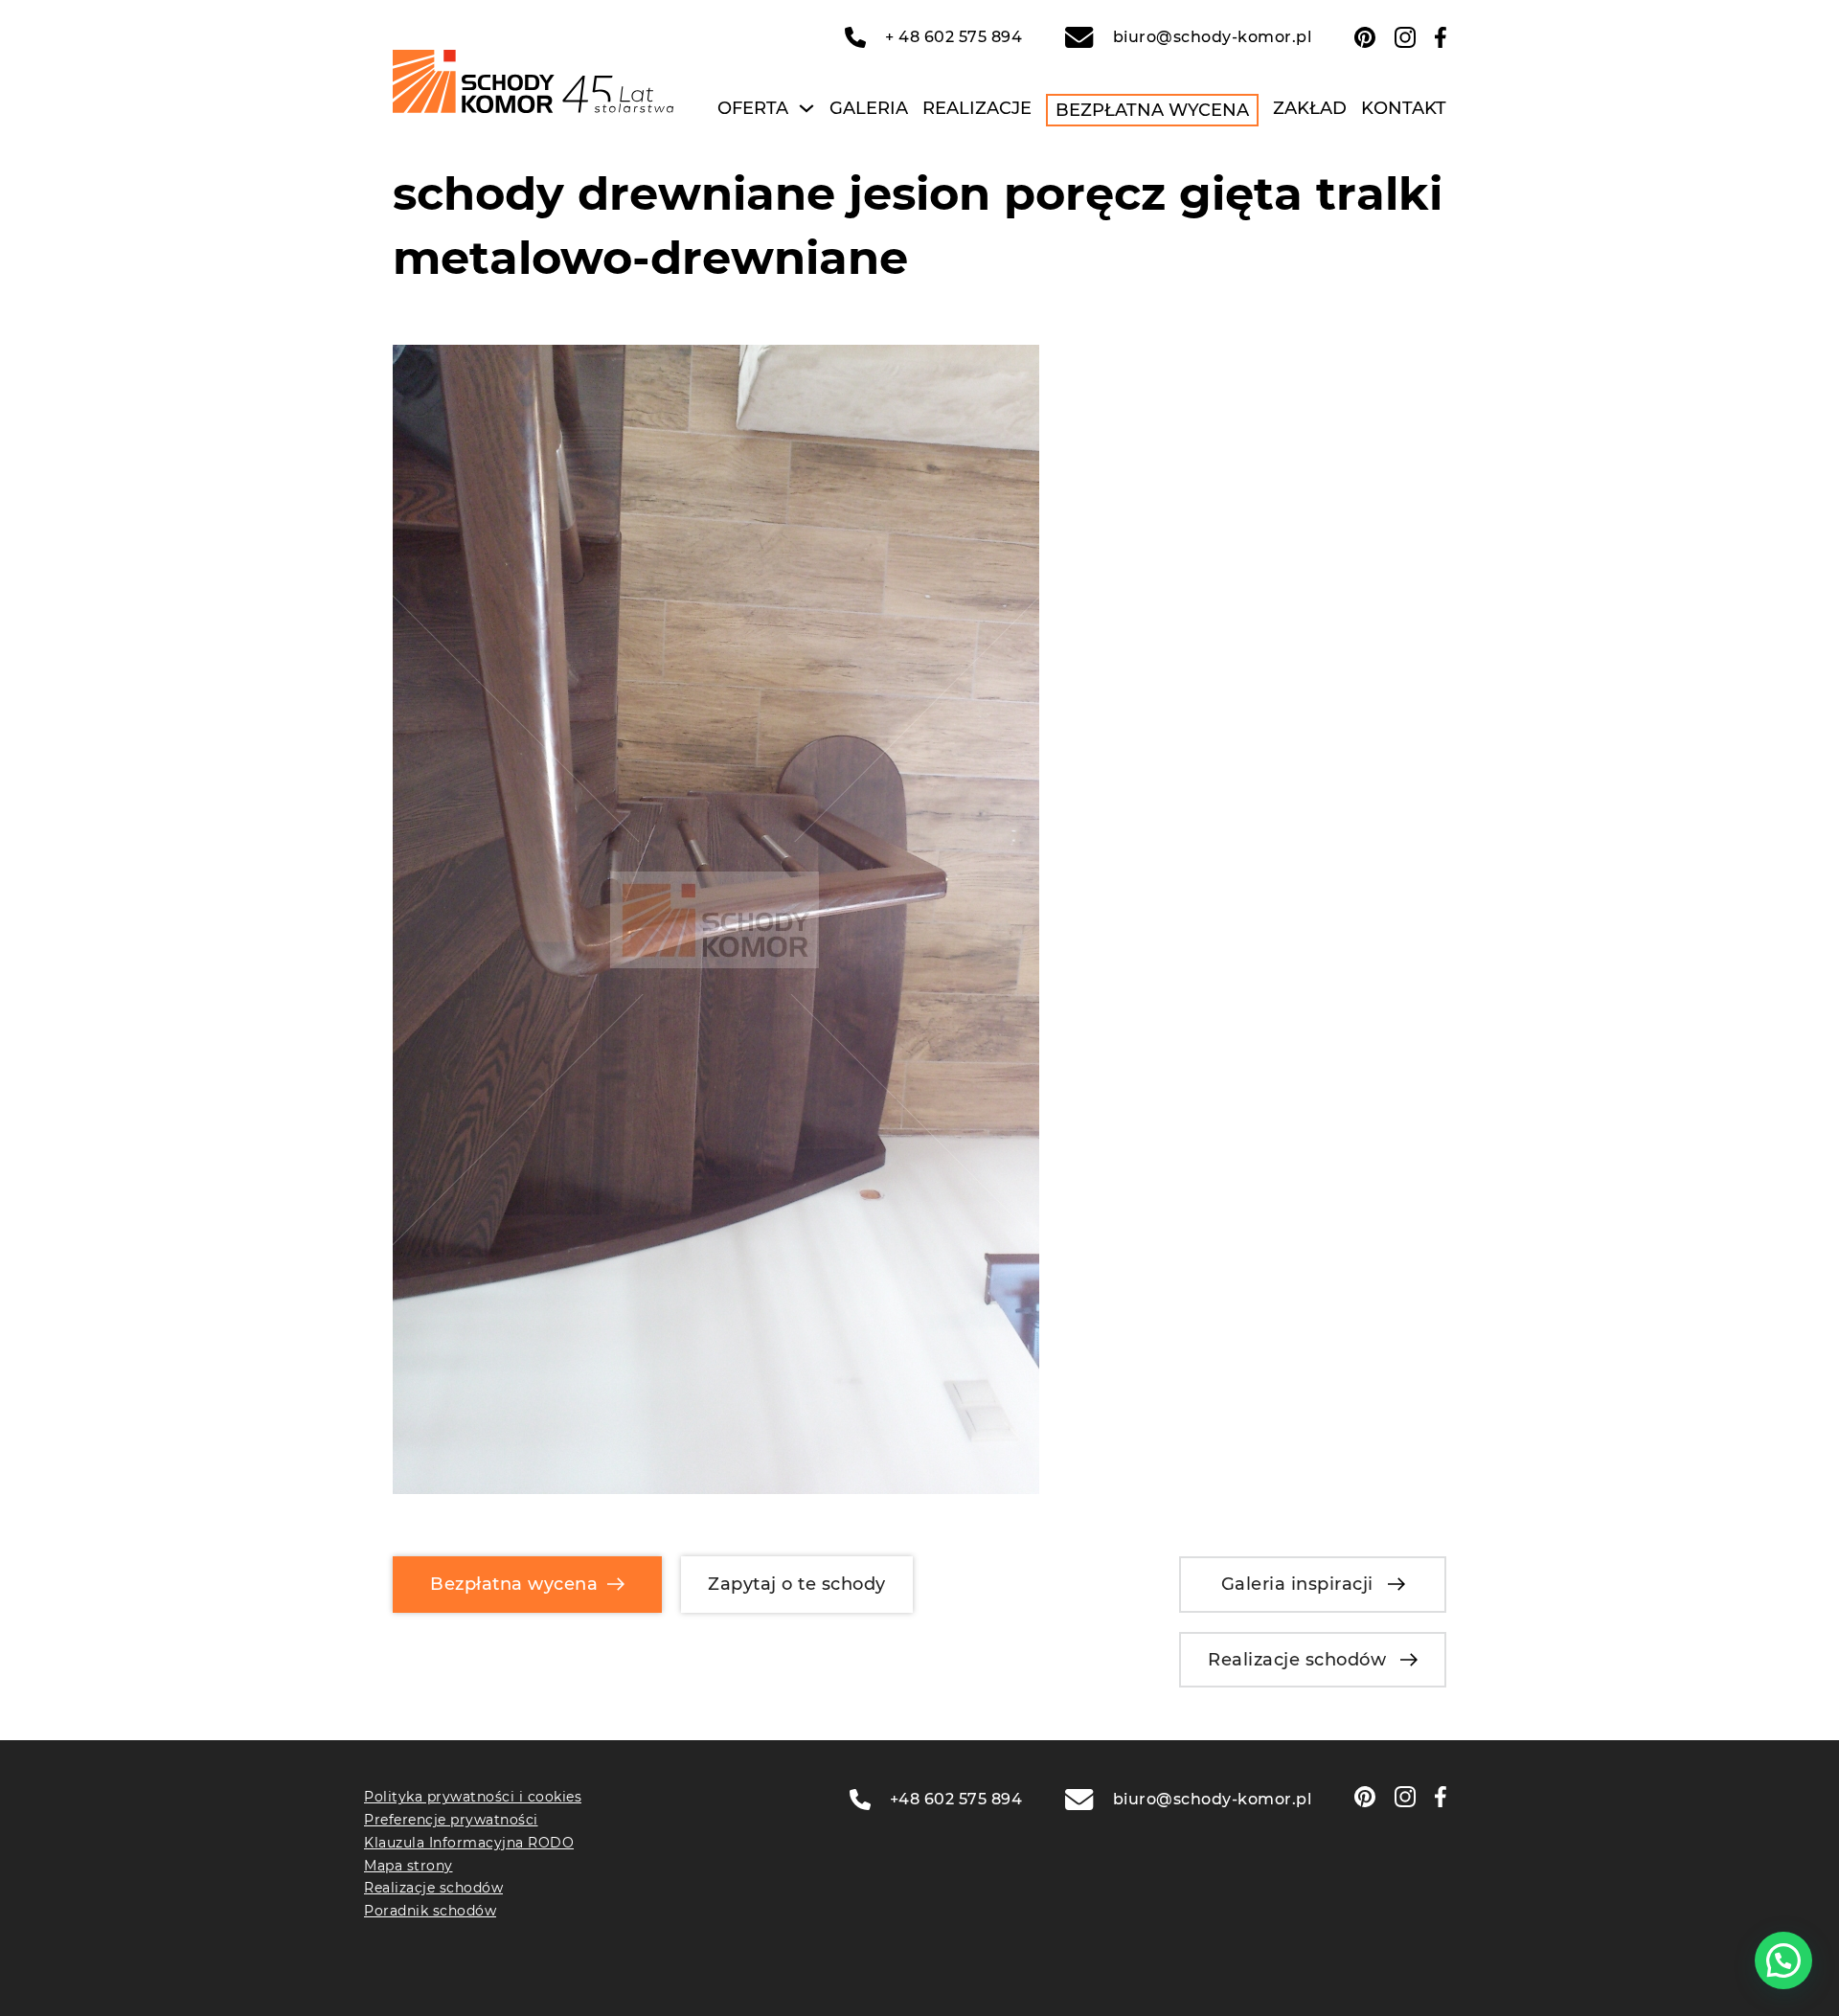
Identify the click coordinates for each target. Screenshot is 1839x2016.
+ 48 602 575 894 (954, 37)
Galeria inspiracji (1297, 1584)
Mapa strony (409, 1866)
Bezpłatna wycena (1152, 110)
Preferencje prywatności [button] (451, 1820)
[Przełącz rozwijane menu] (806, 108)
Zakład (1310, 108)
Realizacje (977, 108)
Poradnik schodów (430, 1911)
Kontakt (1404, 108)
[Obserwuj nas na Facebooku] (1441, 37)
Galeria (869, 108)
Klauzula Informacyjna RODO (469, 1843)
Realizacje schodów (1297, 1660)
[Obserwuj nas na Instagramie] (1405, 37)
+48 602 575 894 (956, 1799)
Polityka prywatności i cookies (473, 1797)
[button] (1783, 1960)
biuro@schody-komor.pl (1212, 37)
